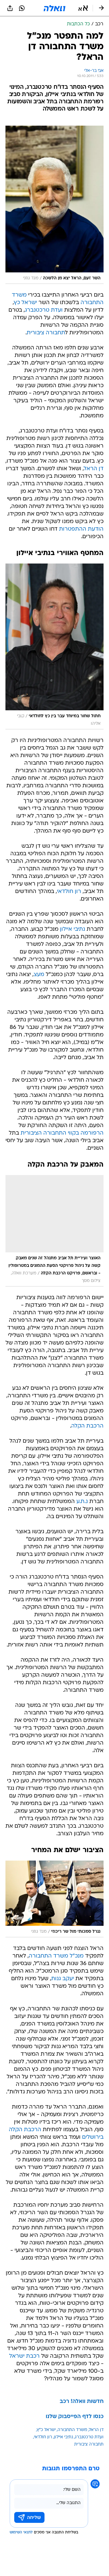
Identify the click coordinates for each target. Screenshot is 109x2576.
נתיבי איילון (73, 929)
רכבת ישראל (24, 2356)
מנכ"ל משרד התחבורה (56, 1956)
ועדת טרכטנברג (44, 310)
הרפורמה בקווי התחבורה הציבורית (62, 1133)
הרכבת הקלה (87, 1426)
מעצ (39, 975)
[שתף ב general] (10, 8)
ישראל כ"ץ (46, 2430)
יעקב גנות (63, 1979)
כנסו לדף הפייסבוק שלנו (75, 2417)
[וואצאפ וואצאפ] (22, 8)
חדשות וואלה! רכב (82, 2402)
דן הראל (94, 469)
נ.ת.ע (82, 1502)
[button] (83, 8)
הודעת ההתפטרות (81, 529)
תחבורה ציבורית (46, 333)
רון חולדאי (69, 892)
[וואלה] (54, 8)
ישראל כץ (25, 303)
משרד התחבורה (72, 2430)
